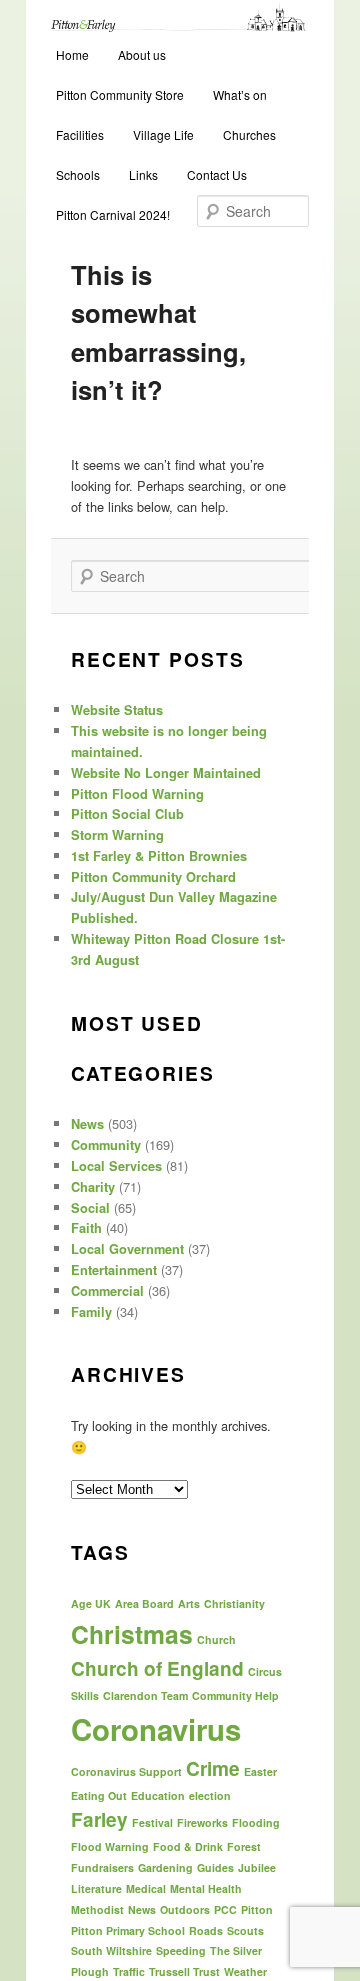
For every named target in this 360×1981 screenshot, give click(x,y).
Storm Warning (117, 835)
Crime (213, 1768)
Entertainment (114, 1270)
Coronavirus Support (126, 1771)
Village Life (163, 134)
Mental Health (206, 1888)
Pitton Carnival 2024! (113, 214)
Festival (152, 1822)
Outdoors (185, 1909)
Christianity (234, 1603)
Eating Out (99, 1795)
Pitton (257, 1909)
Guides (215, 1867)
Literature (96, 1888)
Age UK (91, 1603)
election (210, 1795)
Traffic (129, 1971)
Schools (78, 174)
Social (90, 1208)
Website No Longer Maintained (166, 773)
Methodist (97, 1909)
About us (142, 54)
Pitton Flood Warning (137, 794)
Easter (260, 1771)
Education (158, 1795)
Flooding (256, 1822)
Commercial (107, 1291)
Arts (189, 1603)
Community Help (235, 1695)
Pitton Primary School (128, 1930)
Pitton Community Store (120, 94)
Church (216, 1639)
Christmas (132, 1634)
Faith (86, 1228)
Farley (99, 1819)
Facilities (80, 134)
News (87, 1124)
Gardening (165, 1867)
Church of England (157, 1668)
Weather (245, 1971)
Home (72, 54)
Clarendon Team (145, 1695)
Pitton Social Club (127, 814)
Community (106, 1145)
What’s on (240, 94)
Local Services (116, 1166)
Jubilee (257, 1867)
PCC (225, 1909)
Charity (93, 1187)
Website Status (117, 710)
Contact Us (217, 174)
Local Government (127, 1249)
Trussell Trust (184, 1971)
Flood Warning (110, 1846)
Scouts (245, 1930)
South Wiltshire (111, 1950)
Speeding (181, 1950)
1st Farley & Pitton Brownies (159, 856)
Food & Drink (188, 1846)
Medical (146, 1888)
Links (143, 174)
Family (91, 1312)
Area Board (144, 1603)
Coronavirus (156, 1729)
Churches (249, 134)
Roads (206, 1930)
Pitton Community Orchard (153, 877)
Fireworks (202, 1822)
